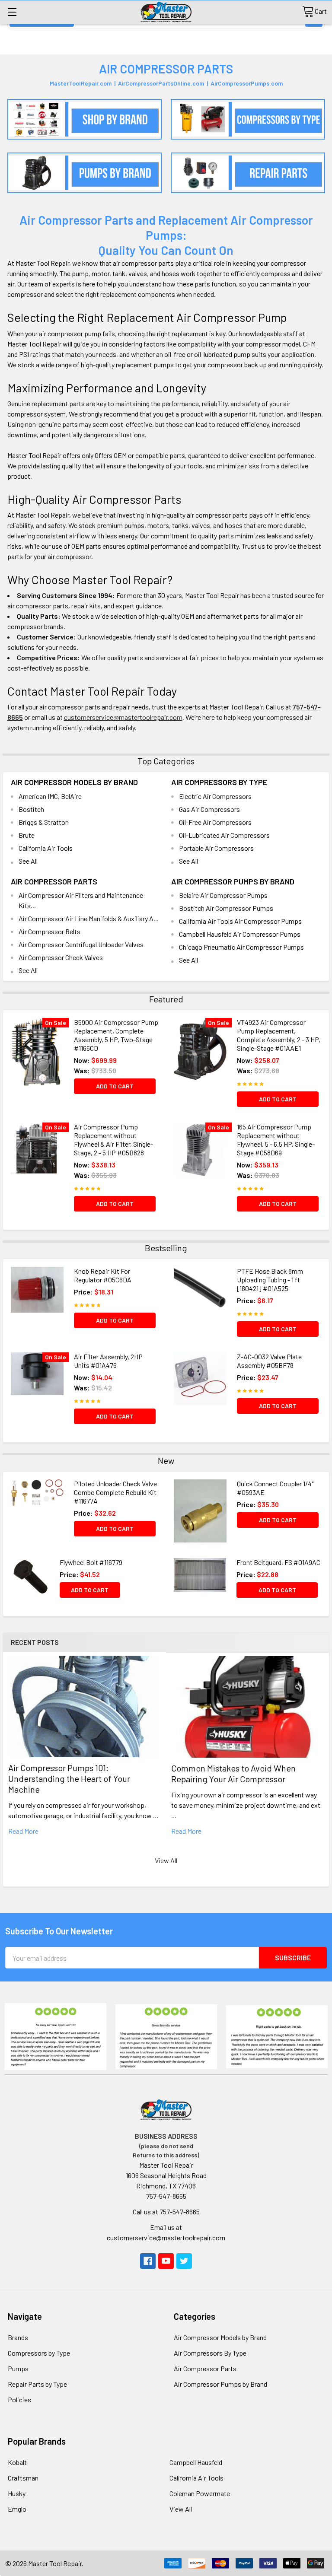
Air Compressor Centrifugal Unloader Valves (81, 944)
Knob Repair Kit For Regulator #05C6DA (103, 1275)
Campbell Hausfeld (196, 2462)
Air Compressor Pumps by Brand (233, 881)
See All (28, 861)
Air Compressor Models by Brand (74, 782)
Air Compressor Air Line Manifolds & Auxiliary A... (89, 918)
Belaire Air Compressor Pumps (223, 895)
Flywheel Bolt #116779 (91, 1562)
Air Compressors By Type (219, 782)
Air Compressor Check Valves (61, 957)
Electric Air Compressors (215, 796)
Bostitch (31, 809)
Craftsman (23, 2478)
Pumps (18, 2368)
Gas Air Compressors (209, 809)
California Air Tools (46, 848)
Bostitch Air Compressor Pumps (226, 908)
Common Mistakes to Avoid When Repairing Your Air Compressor (233, 1773)
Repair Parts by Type (37, 2384)
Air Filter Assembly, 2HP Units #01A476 (108, 1361)
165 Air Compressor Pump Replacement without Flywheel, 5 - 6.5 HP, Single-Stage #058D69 (276, 1140)
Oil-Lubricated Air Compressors (224, 835)
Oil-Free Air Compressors (215, 822)
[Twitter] (184, 2261)
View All (166, 1860)
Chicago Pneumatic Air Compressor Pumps (241, 947)
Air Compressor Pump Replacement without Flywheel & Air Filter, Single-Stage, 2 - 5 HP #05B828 (113, 1140)
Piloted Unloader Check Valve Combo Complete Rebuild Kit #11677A (115, 1492)
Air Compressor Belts (49, 931)
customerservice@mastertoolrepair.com (123, 717)
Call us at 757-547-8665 (166, 2212)
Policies (19, 2399)
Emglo (17, 2509)
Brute (27, 835)
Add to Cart (115, 1086)
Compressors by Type (39, 2353)
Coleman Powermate (200, 2493)
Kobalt (17, 2462)
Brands (18, 2337)
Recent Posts (35, 1642)
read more (23, 1831)
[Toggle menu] (12, 12)
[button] (85, 119)
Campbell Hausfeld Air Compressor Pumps (240, 934)
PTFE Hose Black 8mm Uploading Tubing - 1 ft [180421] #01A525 (270, 1280)
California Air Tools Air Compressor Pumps (240, 921)
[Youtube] (166, 2261)
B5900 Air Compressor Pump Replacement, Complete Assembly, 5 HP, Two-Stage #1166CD (116, 1035)
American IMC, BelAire (50, 796)
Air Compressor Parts (54, 881)
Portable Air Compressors (216, 848)
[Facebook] (148, 2261)
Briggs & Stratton (44, 822)
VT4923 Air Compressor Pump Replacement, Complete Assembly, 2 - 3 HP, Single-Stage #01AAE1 (279, 1035)
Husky (17, 2493)
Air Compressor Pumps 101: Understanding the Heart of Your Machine (69, 1778)
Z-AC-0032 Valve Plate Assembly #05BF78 (269, 1361)
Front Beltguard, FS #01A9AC (278, 1562)
